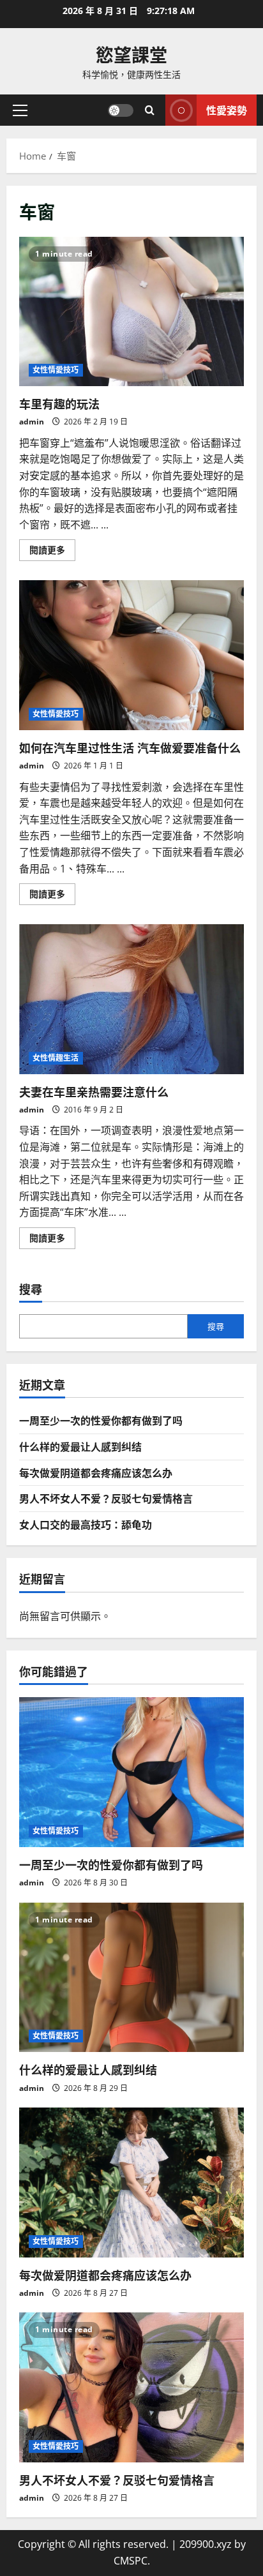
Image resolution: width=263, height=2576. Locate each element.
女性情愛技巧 (56, 370)
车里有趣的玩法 (131, 312)
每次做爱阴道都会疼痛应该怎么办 (96, 1472)
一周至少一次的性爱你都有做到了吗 (101, 1420)
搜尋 (31, 1289)
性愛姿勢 (227, 110)
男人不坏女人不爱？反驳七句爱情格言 (106, 1498)
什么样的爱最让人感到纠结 (80, 1446)
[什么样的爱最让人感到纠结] (131, 1978)
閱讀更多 (52, 552)
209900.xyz (206, 2544)
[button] (20, 110)
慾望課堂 (131, 54)
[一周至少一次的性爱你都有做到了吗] (131, 1772)
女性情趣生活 (56, 1058)
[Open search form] (150, 110)
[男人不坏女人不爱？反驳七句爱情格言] (131, 2387)
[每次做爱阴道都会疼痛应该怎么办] (131, 2183)
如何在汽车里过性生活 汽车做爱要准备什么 (131, 655)
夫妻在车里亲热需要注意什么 (131, 999)
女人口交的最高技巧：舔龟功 (86, 1524)
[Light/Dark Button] (121, 110)
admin (32, 422)
